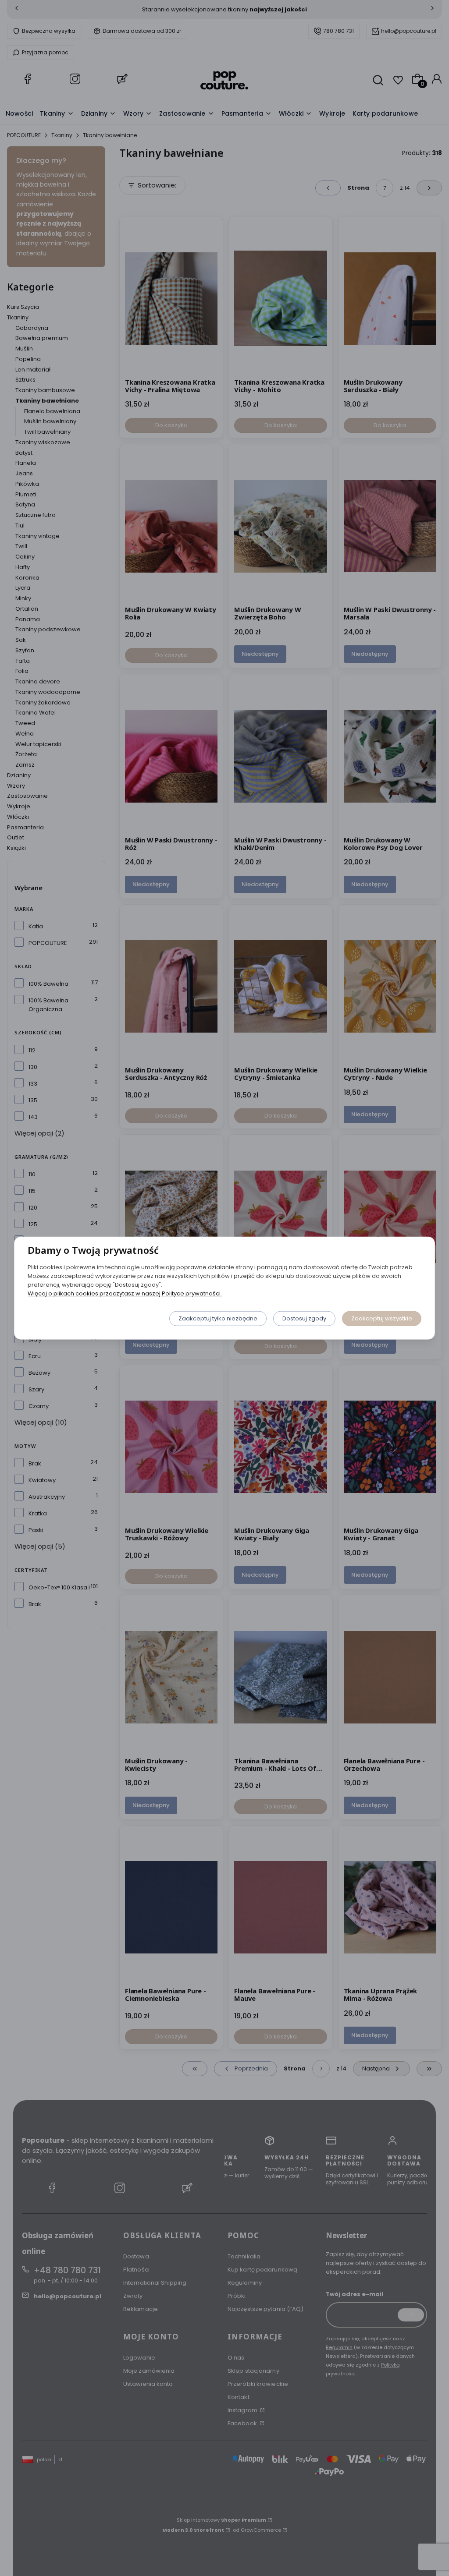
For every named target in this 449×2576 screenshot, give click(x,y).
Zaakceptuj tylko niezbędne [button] (218, 1318)
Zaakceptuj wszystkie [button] (382, 1318)
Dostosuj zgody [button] (304, 1318)
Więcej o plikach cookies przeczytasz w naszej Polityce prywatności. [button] (125, 1293)
